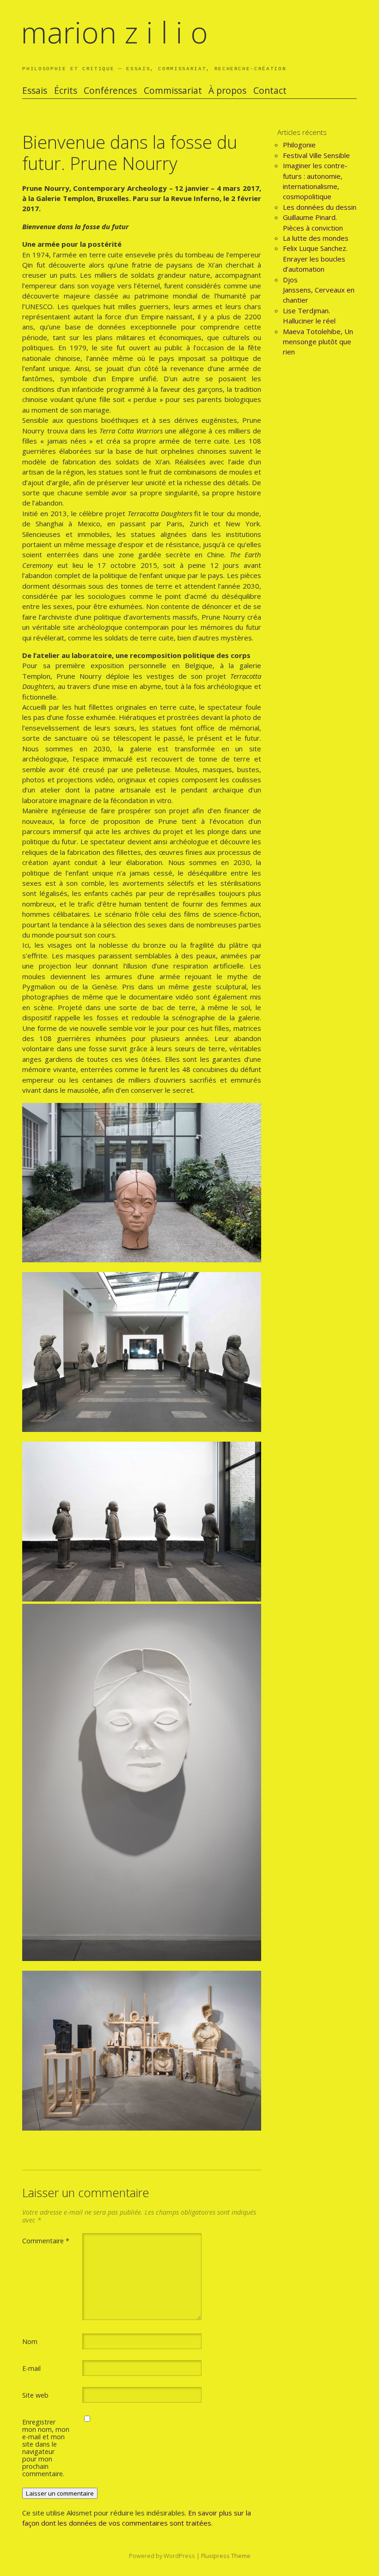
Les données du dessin (320, 207)
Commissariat (173, 91)
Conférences (110, 91)
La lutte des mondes (316, 238)
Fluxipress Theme (226, 2556)
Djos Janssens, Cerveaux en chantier (319, 290)
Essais (35, 91)
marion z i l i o (114, 32)
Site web (35, 2395)
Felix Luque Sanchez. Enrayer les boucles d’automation (315, 259)
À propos (227, 91)
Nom (30, 2341)
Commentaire (46, 2241)
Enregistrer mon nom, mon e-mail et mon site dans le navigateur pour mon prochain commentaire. (46, 2448)
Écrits (66, 91)
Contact (270, 91)
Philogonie (299, 145)
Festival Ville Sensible (316, 155)
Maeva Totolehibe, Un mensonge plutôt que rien (318, 342)
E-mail (31, 2368)
